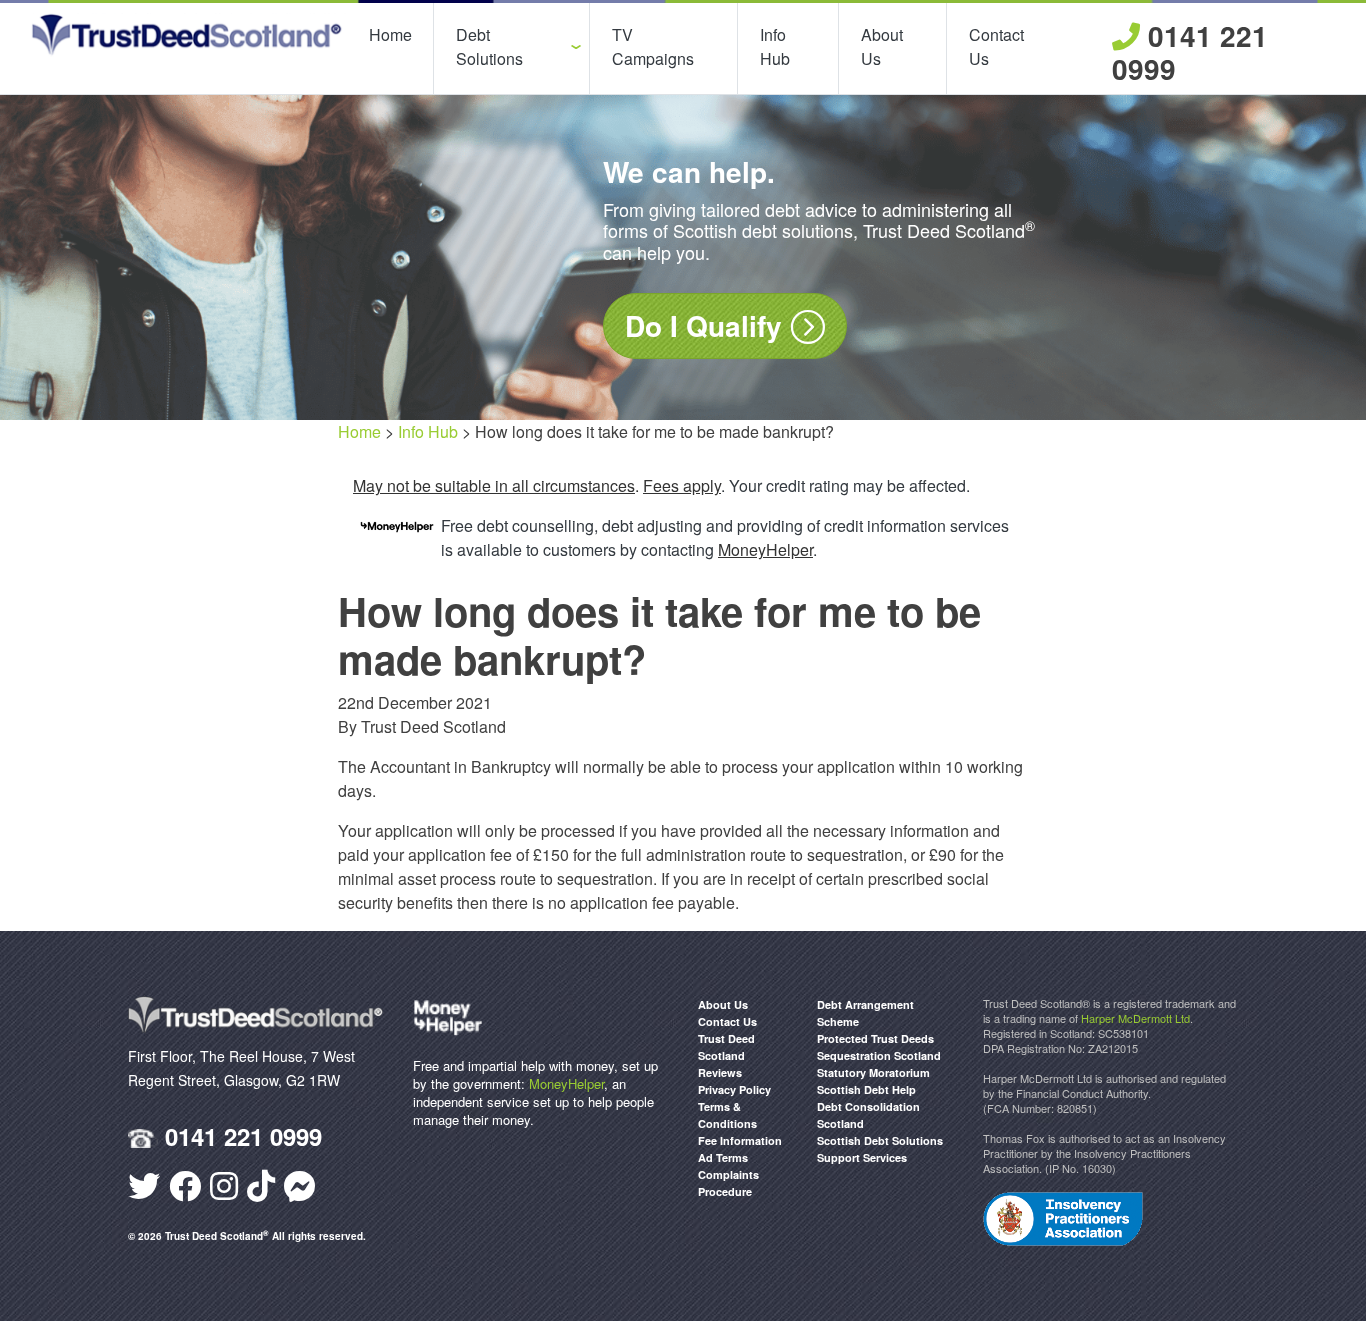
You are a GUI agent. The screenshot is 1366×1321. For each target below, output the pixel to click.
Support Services (862, 1157)
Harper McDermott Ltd (1135, 1018)
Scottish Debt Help (866, 1089)
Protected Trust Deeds (875, 1038)
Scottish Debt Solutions (880, 1140)
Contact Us (996, 46)
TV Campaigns (653, 46)
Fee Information (740, 1140)
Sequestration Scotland (879, 1055)
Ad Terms (723, 1157)
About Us (882, 46)
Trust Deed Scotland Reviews (726, 1055)
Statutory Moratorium (873, 1072)
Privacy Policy (734, 1089)
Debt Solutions (489, 46)
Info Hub (775, 46)
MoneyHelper (566, 1083)
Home (390, 34)
